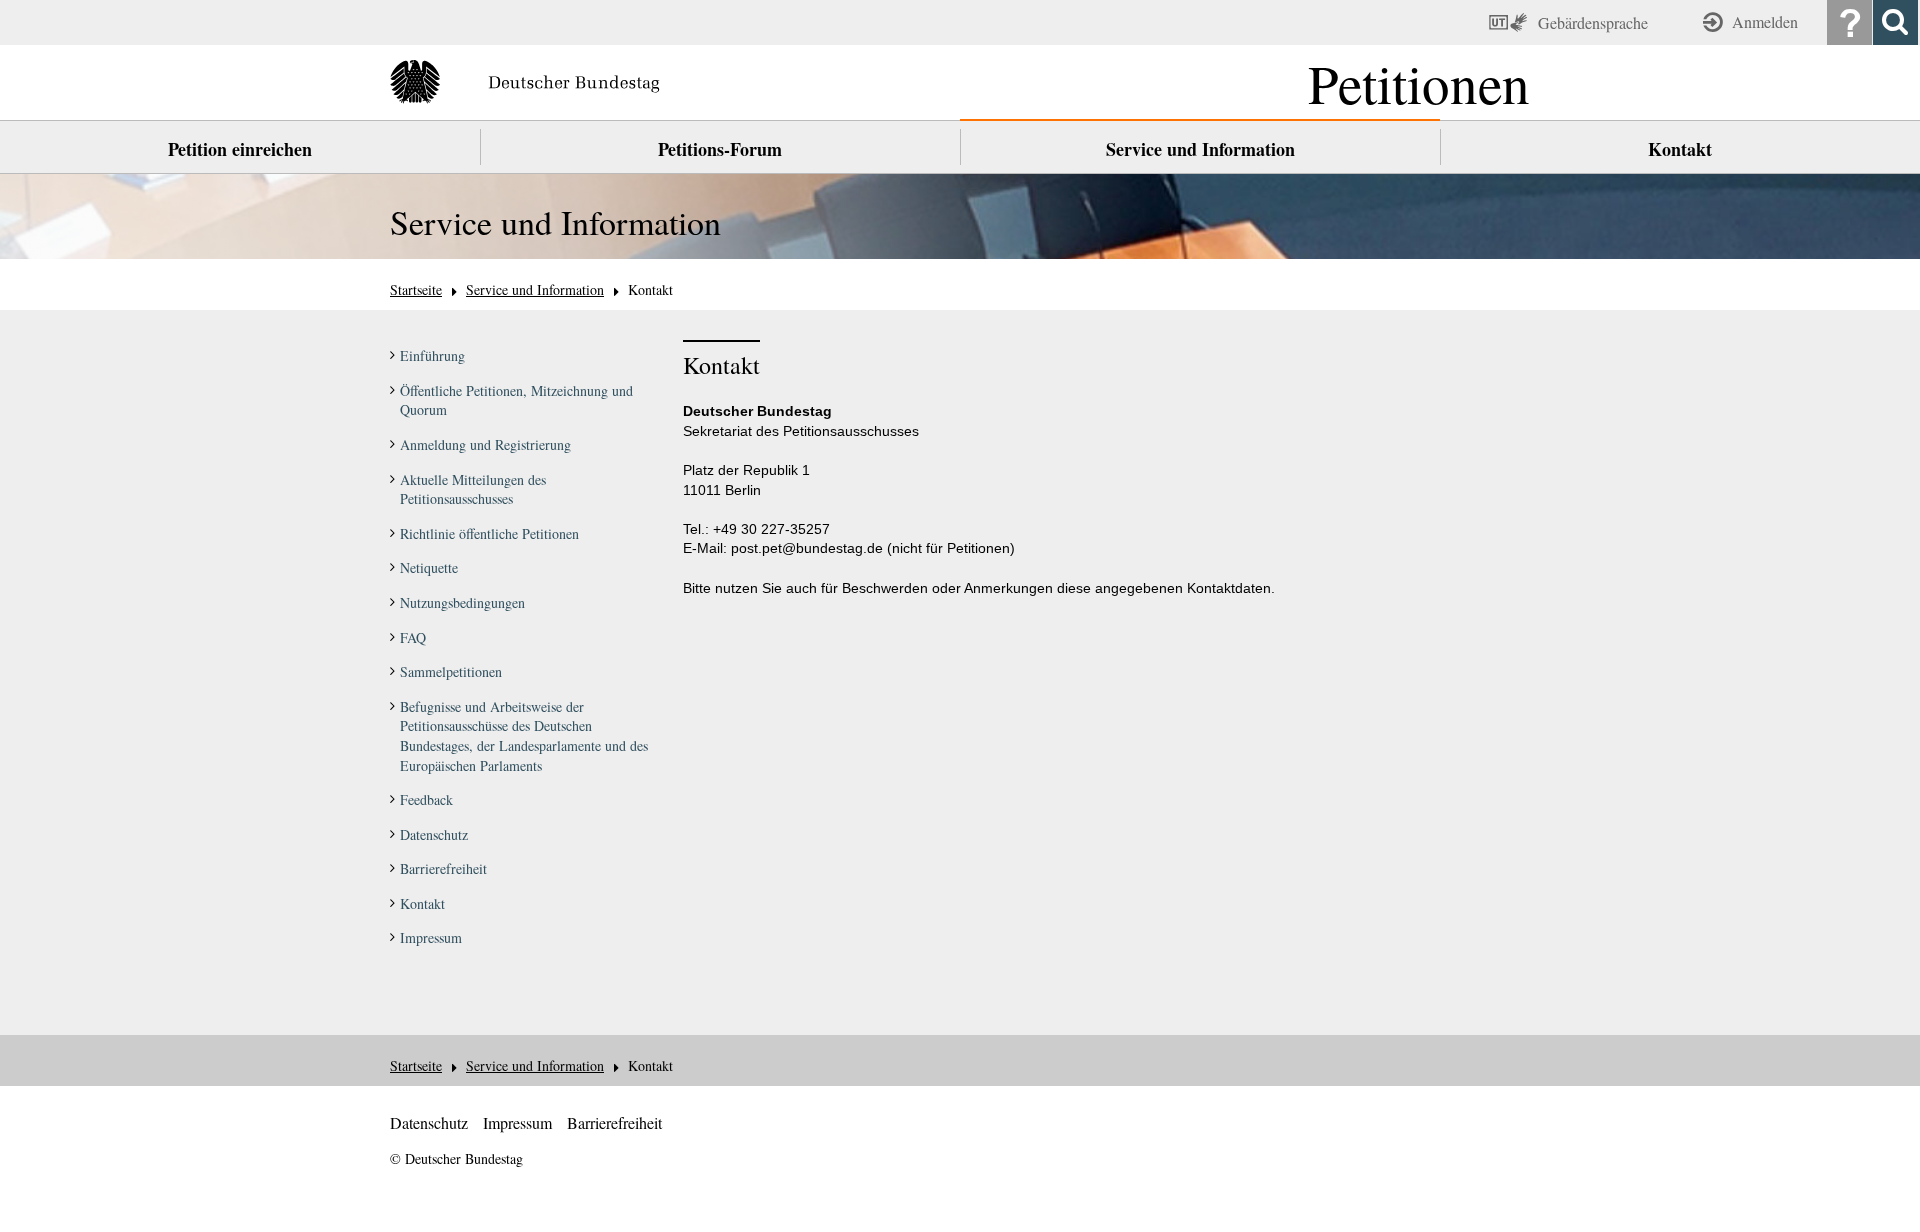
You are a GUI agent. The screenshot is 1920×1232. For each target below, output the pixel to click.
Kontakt (1680, 149)
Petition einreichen (240, 149)
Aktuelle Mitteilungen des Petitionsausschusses (473, 489)
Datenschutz (434, 834)
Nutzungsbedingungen (462, 602)
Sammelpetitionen (451, 671)
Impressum (431, 937)
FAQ (413, 637)
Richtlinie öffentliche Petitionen (489, 533)
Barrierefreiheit (443, 868)
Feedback (426, 799)
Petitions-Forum (720, 149)
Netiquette (429, 567)
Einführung (432, 355)
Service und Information (1200, 149)
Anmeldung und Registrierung (485, 444)
